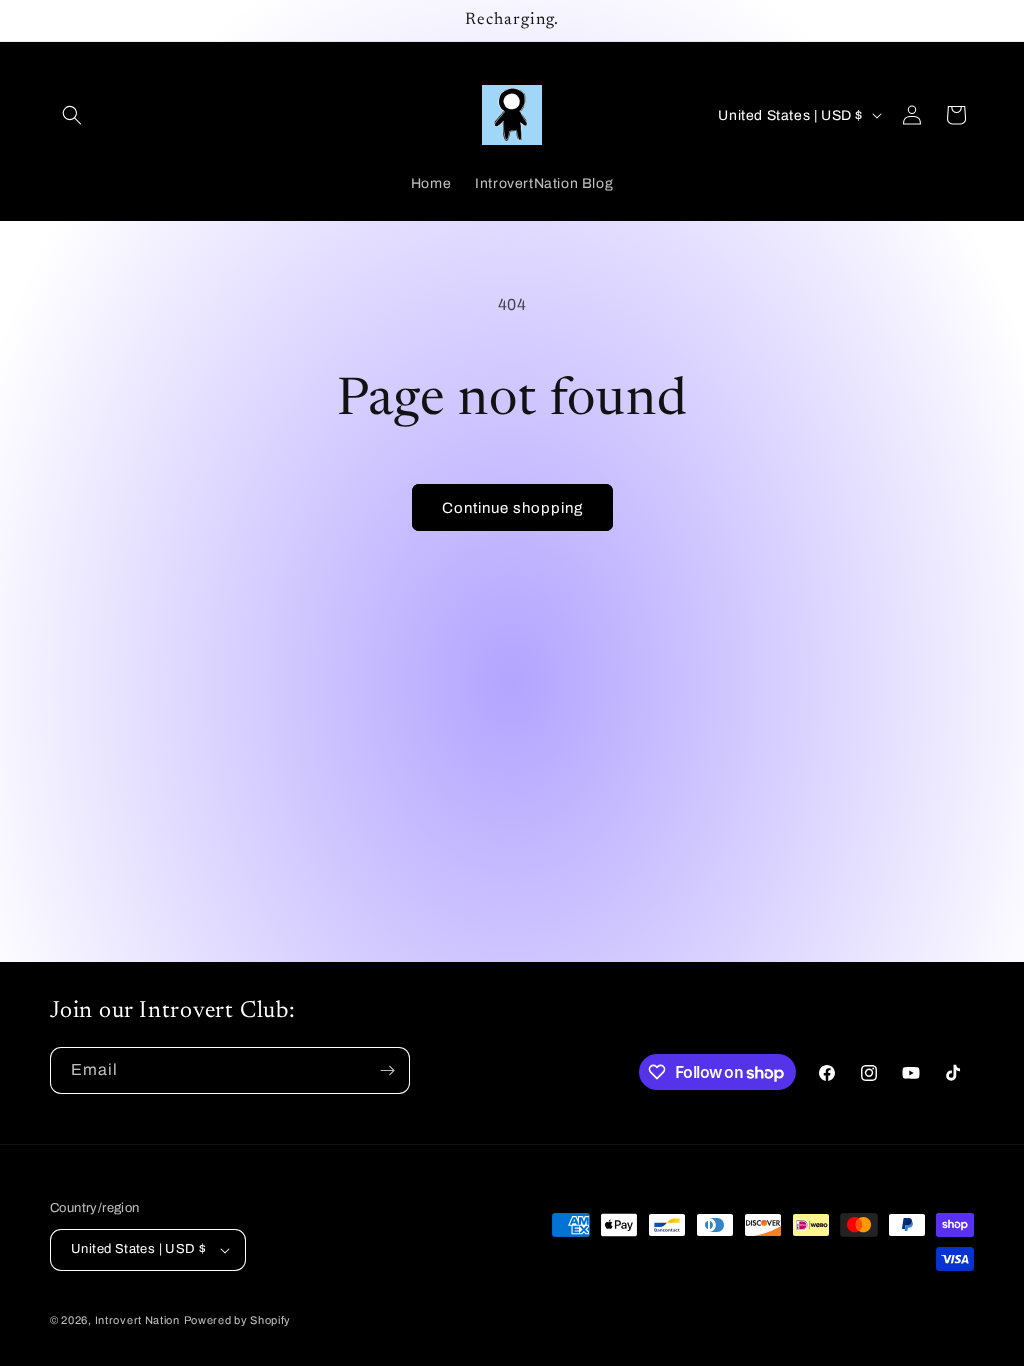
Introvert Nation (137, 1320)
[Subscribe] (387, 1070)
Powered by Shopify (238, 1320)
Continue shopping (512, 508)
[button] (72, 115)
